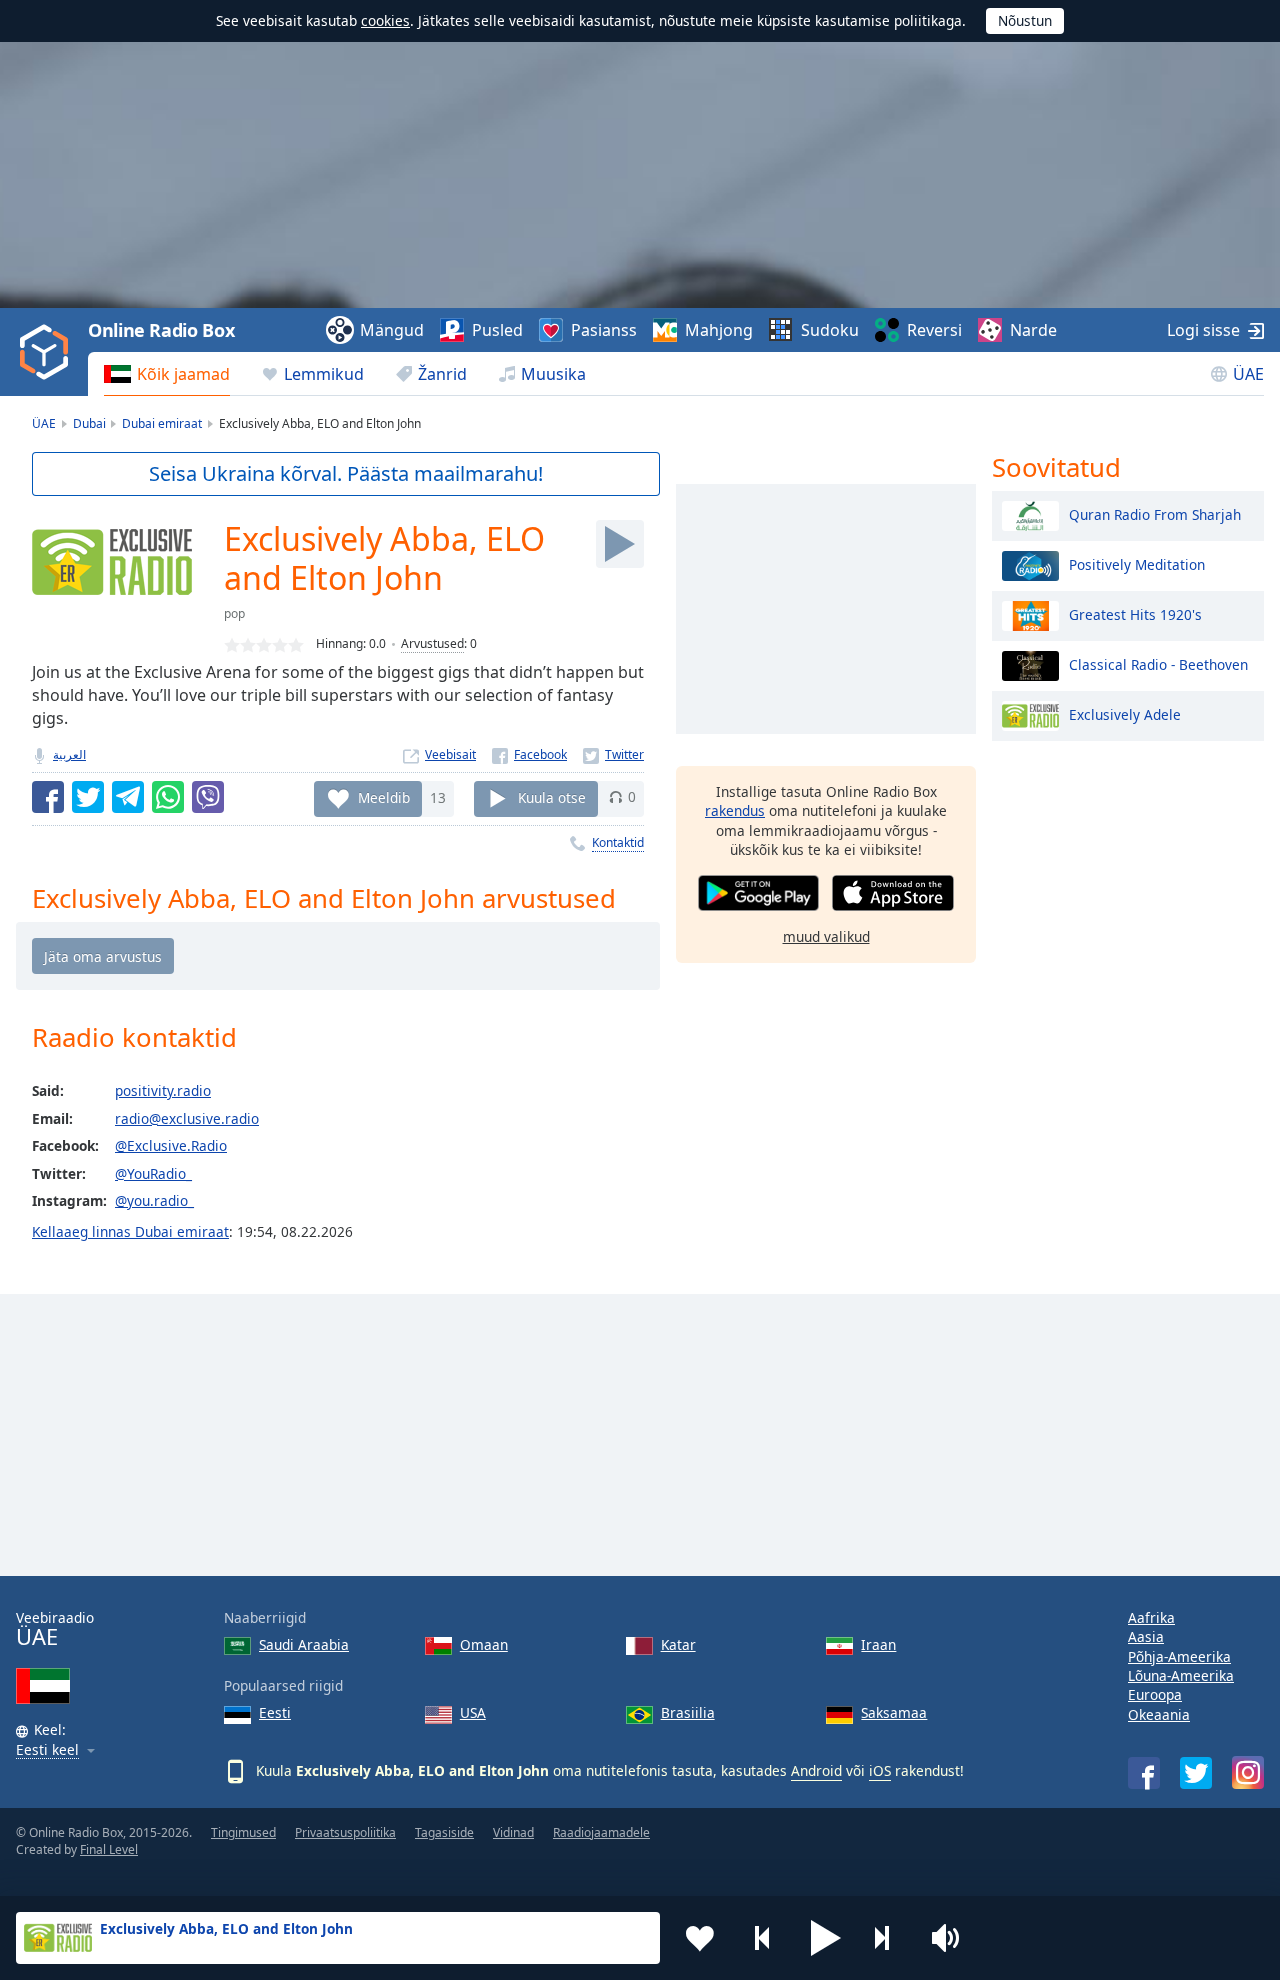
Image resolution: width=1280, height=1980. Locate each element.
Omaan (484, 1644)
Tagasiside (444, 1832)
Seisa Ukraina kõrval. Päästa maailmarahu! (346, 473)
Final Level (109, 1849)
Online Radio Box (161, 330)
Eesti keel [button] (47, 1750)
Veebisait (450, 754)
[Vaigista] (952, 1938)
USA (473, 1712)
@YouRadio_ (153, 1173)
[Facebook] (529, 754)
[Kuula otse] (620, 544)
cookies (385, 20)
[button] (826, 1938)
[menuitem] (167, 374)
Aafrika (1151, 1617)
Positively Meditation (1137, 563)
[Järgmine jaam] (889, 1938)
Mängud (392, 330)
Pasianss (604, 330)
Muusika (553, 374)
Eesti (275, 1712)
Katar (678, 1644)
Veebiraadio (55, 1629)
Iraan (878, 1644)
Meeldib (384, 796)
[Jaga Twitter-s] (88, 797)
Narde (1033, 330)
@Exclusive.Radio (171, 1145)
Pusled (497, 330)
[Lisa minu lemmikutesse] (700, 1938)
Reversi (934, 330)
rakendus (735, 810)
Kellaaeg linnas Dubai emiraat (130, 1231)
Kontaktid (618, 842)
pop (234, 613)
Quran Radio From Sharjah (1155, 513)
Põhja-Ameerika (1179, 1656)
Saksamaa (894, 1712)
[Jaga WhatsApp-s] (168, 797)
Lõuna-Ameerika (1181, 1675)
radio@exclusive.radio (187, 1118)
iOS (880, 1770)
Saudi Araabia (304, 1644)
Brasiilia (688, 1712)
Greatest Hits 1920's (1135, 613)
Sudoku (830, 330)
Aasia (1146, 1636)
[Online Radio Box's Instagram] (1248, 1772)
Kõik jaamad (183, 374)
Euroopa (1155, 1694)
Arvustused (432, 643)
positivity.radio (163, 1090)
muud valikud (826, 936)
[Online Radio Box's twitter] (1196, 1773)
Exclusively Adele (1125, 713)
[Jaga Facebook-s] (48, 797)
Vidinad (513, 1832)
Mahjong (719, 330)
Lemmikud (324, 374)
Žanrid (442, 374)
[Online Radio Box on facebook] (1144, 1773)
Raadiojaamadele (601, 1832)
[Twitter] (613, 754)
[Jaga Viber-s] (208, 797)
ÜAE (1248, 374)
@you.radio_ (154, 1200)
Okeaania (1159, 1714)
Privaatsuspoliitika (345, 1832)
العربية (69, 754)
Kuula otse (552, 796)
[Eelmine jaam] (763, 1938)
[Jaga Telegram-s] (128, 797)
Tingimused (243, 1832)
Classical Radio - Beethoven (1158, 663)
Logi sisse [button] (1203, 330)
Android (816, 1770)
